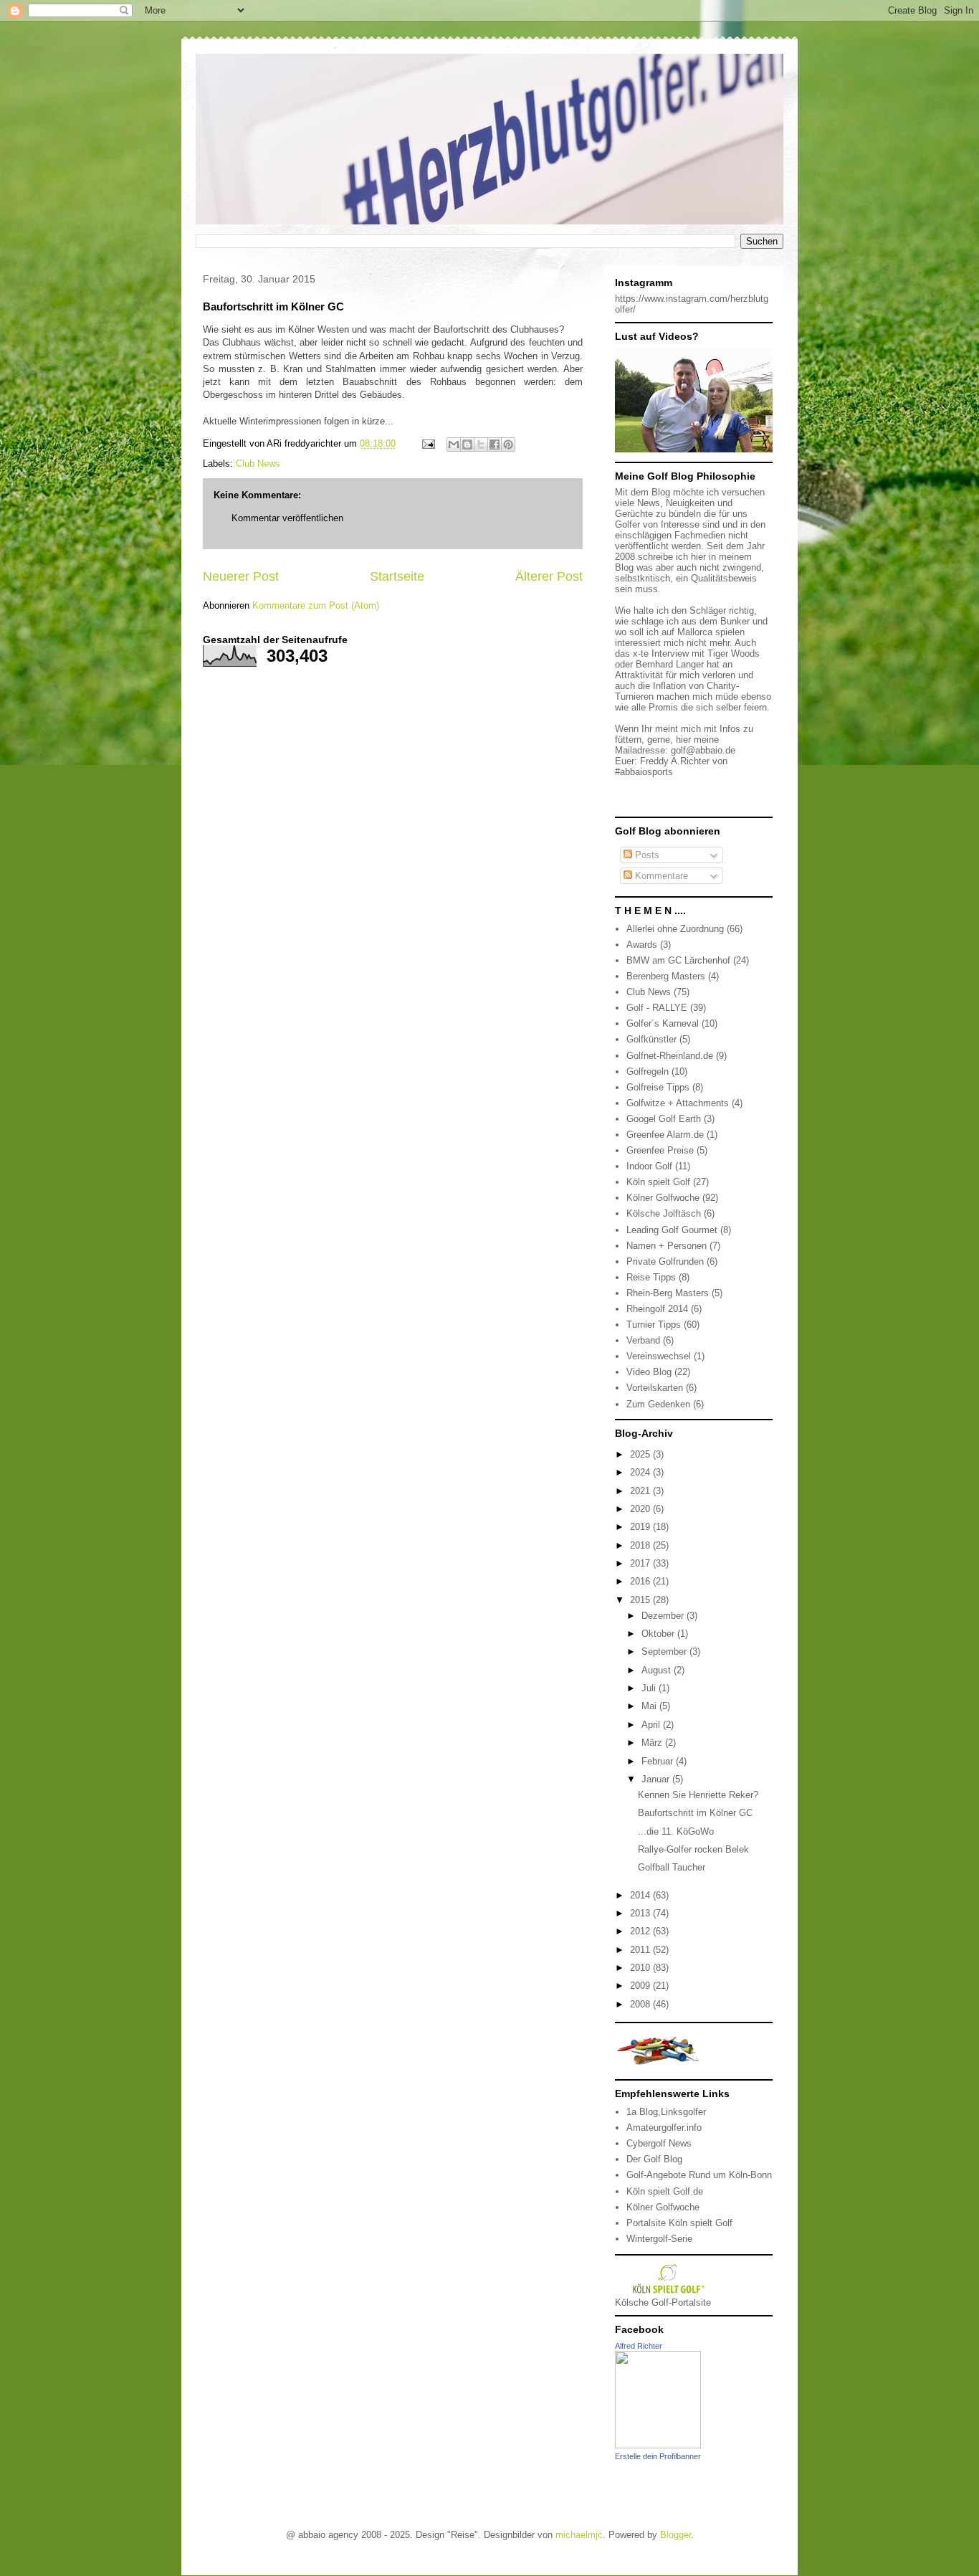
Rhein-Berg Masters (668, 1293)
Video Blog (649, 1372)
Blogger (675, 2535)
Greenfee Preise (660, 1150)
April (652, 1725)
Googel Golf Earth (664, 1119)
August (658, 1670)
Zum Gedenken (658, 1404)
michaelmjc (579, 2535)
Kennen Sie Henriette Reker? (698, 1795)
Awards (642, 945)
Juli (650, 1688)
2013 (641, 1913)
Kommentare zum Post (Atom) (316, 605)
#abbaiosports (644, 772)
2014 (641, 1895)
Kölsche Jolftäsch (664, 1213)
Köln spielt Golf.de (665, 2191)
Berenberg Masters (666, 976)
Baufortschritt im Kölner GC (695, 1813)
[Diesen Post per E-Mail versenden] (454, 445)
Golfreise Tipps (658, 1087)
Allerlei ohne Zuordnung (675, 929)
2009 (641, 1986)
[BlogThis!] (467, 445)
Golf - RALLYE (657, 1008)
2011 (641, 1950)
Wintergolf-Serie (659, 2239)
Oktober (659, 1634)
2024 (641, 1472)
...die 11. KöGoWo (676, 1831)
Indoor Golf (649, 1166)
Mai (650, 1706)
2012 (641, 1931)
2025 (641, 1454)
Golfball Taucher (672, 1867)
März (653, 1743)
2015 (641, 1600)
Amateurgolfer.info (664, 2128)
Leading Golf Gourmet (672, 1230)
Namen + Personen (667, 1246)
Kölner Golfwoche (663, 1198)
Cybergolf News (659, 2143)
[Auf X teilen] (481, 445)
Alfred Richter (639, 2346)
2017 (641, 1563)
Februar (659, 1761)
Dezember (664, 1616)
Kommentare (660, 876)
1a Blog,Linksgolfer (666, 2112)
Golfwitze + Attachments (678, 1103)
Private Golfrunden (665, 1261)
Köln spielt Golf (658, 1182)
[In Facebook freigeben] (495, 445)
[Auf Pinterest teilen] (508, 445)
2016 (641, 1581)
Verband (643, 1340)
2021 (641, 1491)
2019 (641, 1527)
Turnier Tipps (654, 1325)
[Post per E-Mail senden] (428, 443)
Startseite (397, 576)
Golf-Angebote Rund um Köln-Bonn (699, 2175)
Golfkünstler (651, 1039)
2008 (641, 2004)
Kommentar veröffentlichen (287, 518)
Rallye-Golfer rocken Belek (693, 1849)
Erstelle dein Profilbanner (658, 2456)
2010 (641, 1968)
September (665, 1651)
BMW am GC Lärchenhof (678, 960)
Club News (258, 464)
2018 (641, 1545)
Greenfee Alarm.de (665, 1135)
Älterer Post (549, 576)
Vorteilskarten (655, 1388)
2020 (641, 1509)
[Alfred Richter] (658, 2445)
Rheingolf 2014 (657, 1309)
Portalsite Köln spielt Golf (679, 2223)
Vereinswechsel (659, 1356)
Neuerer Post (241, 576)
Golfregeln (648, 1071)
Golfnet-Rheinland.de (670, 1056)
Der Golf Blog (654, 2159)
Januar (657, 1779)
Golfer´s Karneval (663, 1023)
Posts (646, 855)
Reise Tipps (651, 1277)
